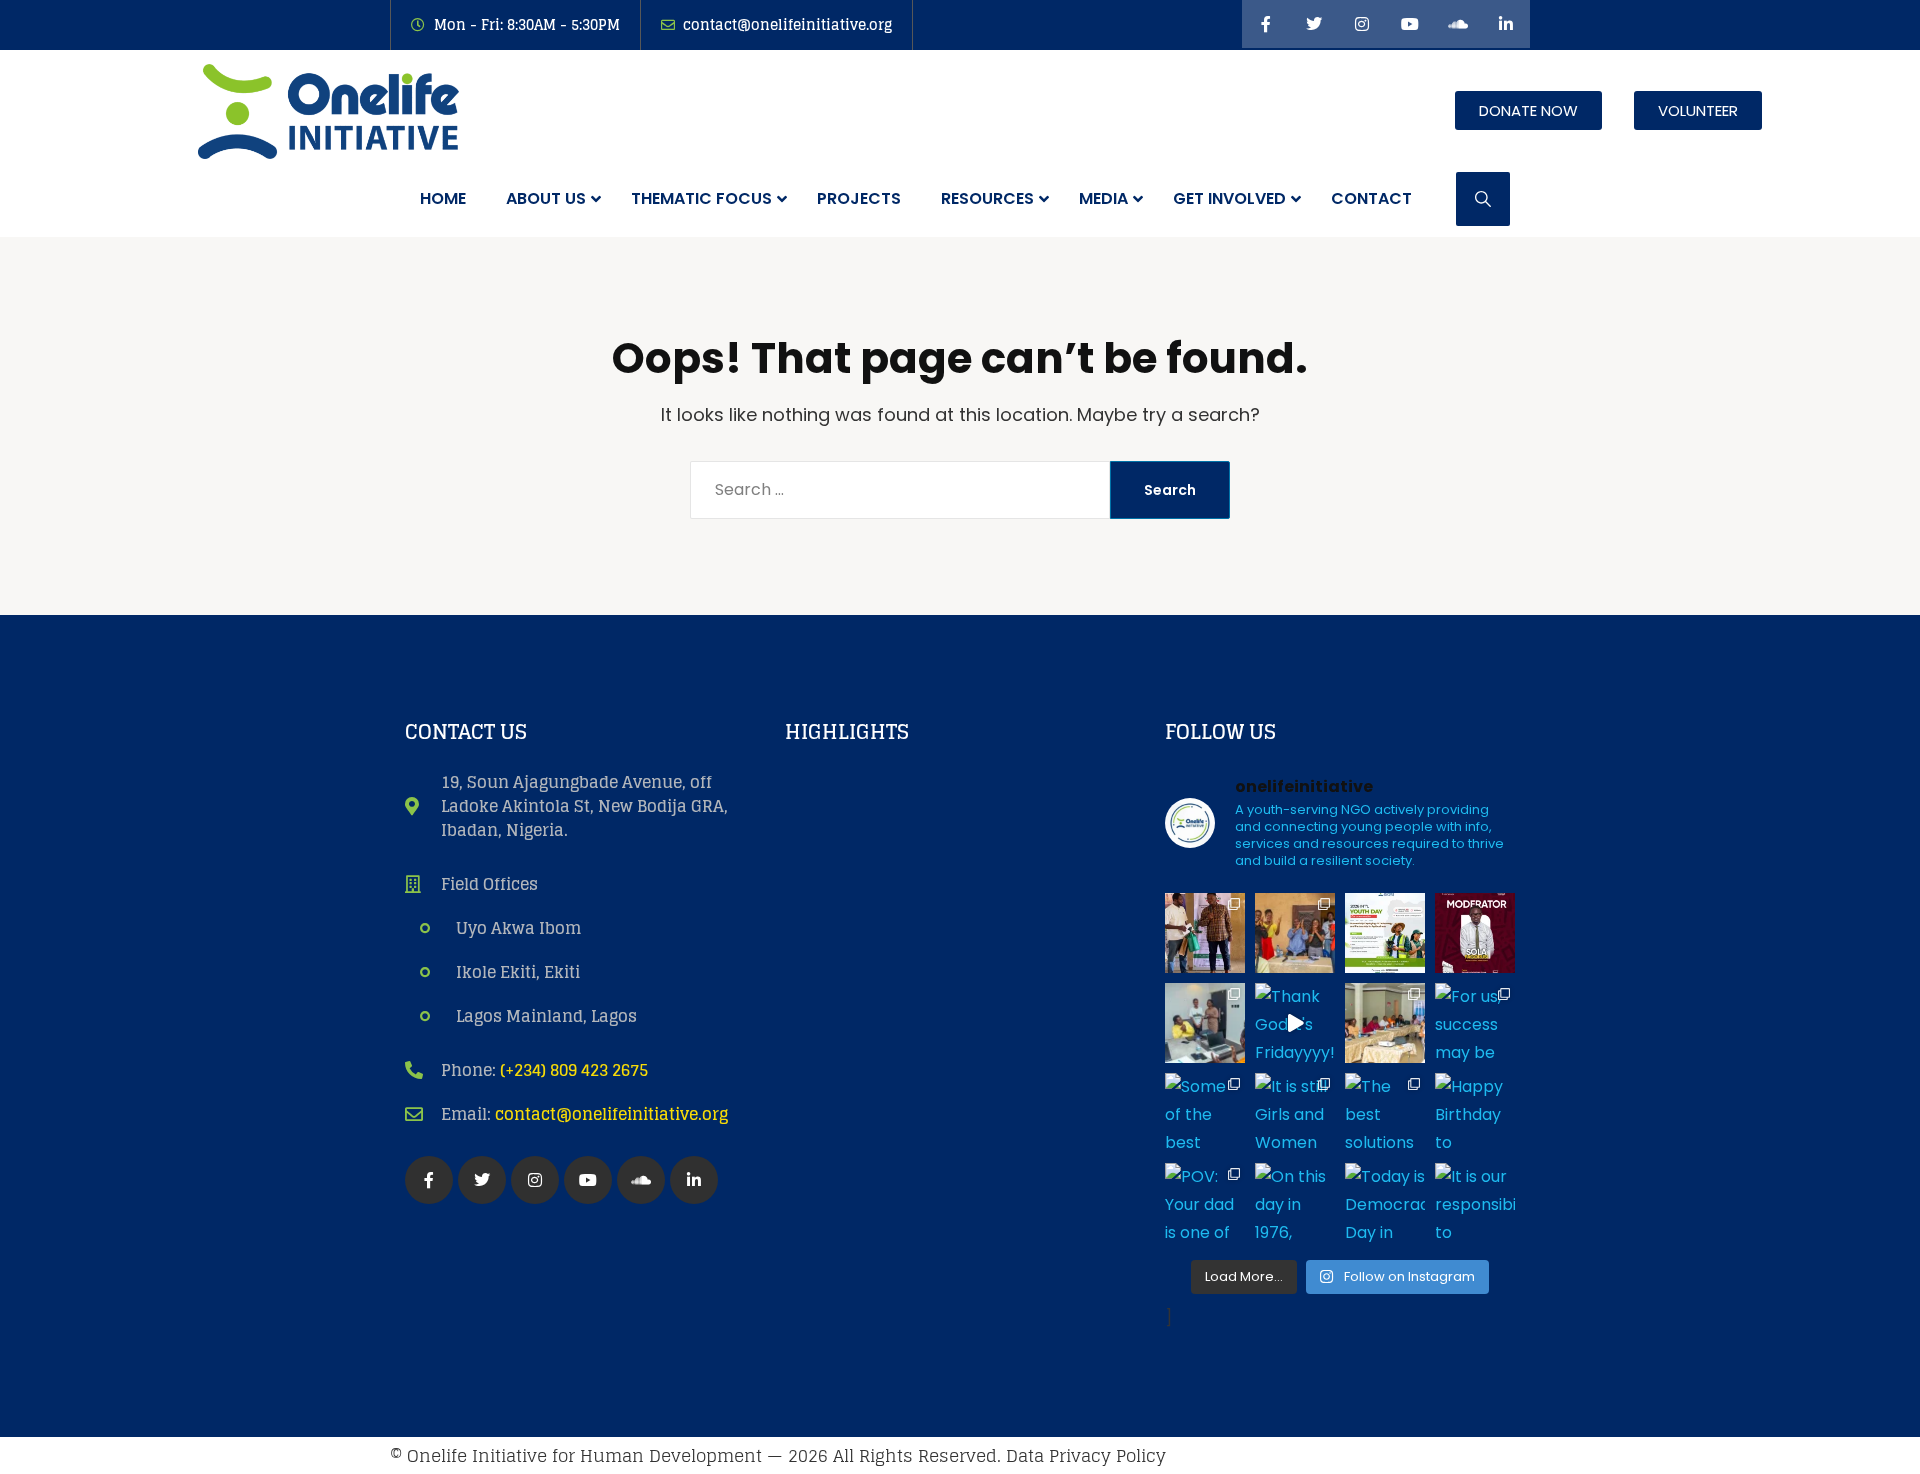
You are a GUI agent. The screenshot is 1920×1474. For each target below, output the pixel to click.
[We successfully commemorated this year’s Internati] (1295, 933)
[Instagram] (1362, 24)
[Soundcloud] (1458, 24)
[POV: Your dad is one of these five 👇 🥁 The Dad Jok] (1205, 1203)
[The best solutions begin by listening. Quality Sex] (1385, 1113)
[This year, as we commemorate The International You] (1385, 933)
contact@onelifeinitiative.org (611, 1114)
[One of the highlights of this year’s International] (1205, 933)
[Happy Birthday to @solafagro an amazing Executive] (1475, 1113)
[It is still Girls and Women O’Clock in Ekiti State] (1295, 1113)
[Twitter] (1314, 24)
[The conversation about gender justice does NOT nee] (1475, 933)
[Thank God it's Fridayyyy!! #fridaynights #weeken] (1295, 1023)
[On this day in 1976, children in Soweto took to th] (1295, 1203)
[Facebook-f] (1266, 24)
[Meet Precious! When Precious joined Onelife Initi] (1205, 1023)
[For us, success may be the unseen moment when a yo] (1475, 1023)
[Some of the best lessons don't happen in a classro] (1205, 1113)
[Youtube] (1410, 24)
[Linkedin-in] (1506, 24)
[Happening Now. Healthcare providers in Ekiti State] (1385, 1023)
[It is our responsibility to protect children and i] (1475, 1203)
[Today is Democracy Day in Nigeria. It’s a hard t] (1385, 1203)
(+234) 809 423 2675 (574, 1070)
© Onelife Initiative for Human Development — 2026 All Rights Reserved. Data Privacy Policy (778, 1455)
